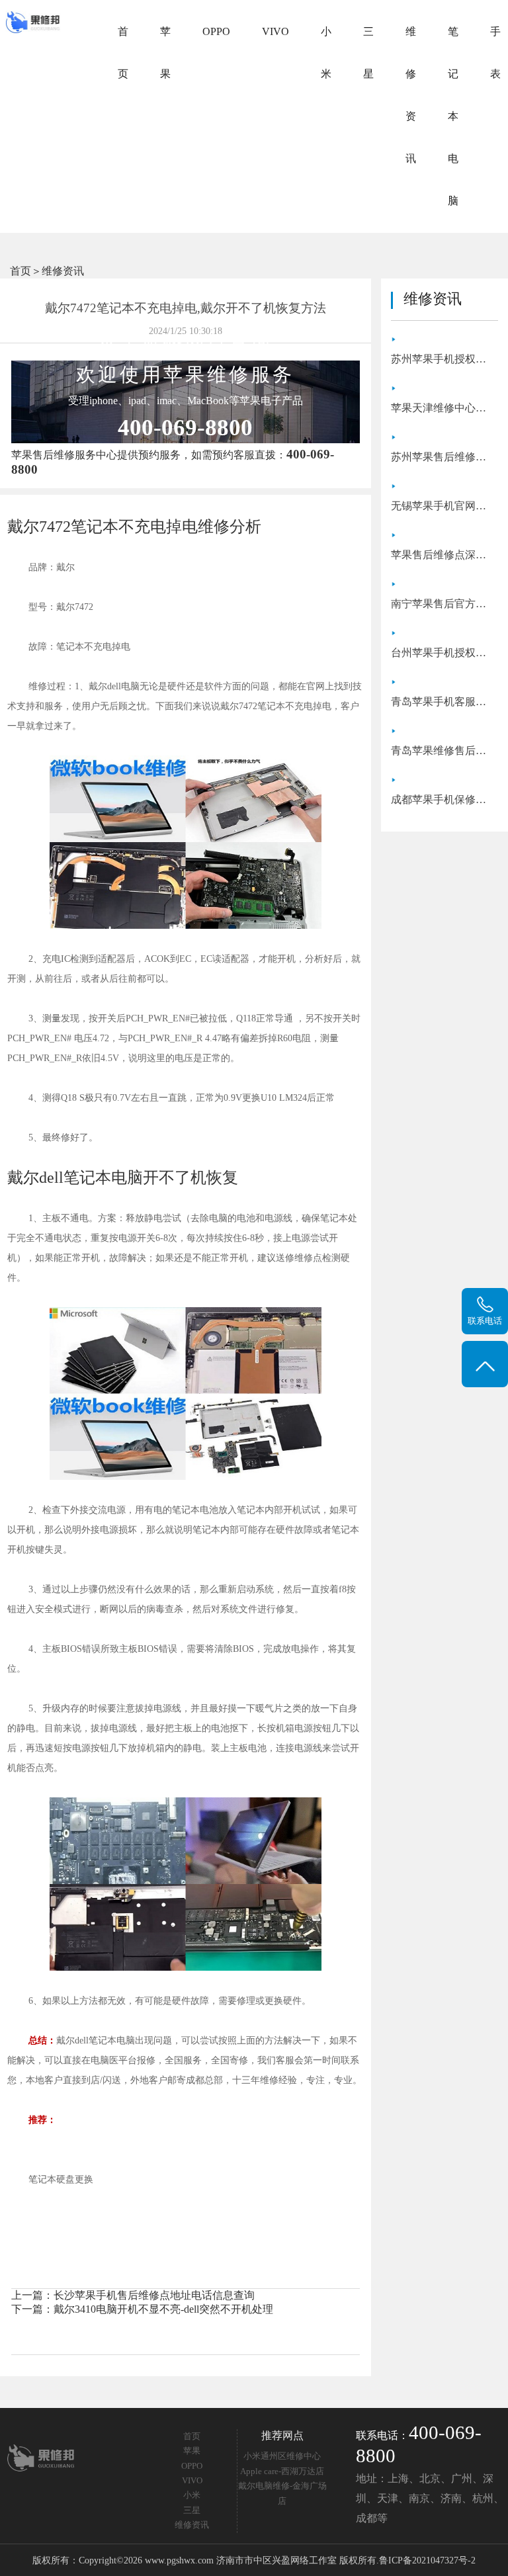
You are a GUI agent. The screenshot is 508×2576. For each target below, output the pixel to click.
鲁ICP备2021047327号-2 (427, 2560)
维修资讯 (411, 95)
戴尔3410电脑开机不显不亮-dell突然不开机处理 (163, 2309)
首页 (123, 53)
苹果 (165, 53)
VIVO (275, 31)
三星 (368, 53)
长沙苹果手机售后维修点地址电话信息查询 (154, 2295)
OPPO (216, 31)
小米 (326, 53)
